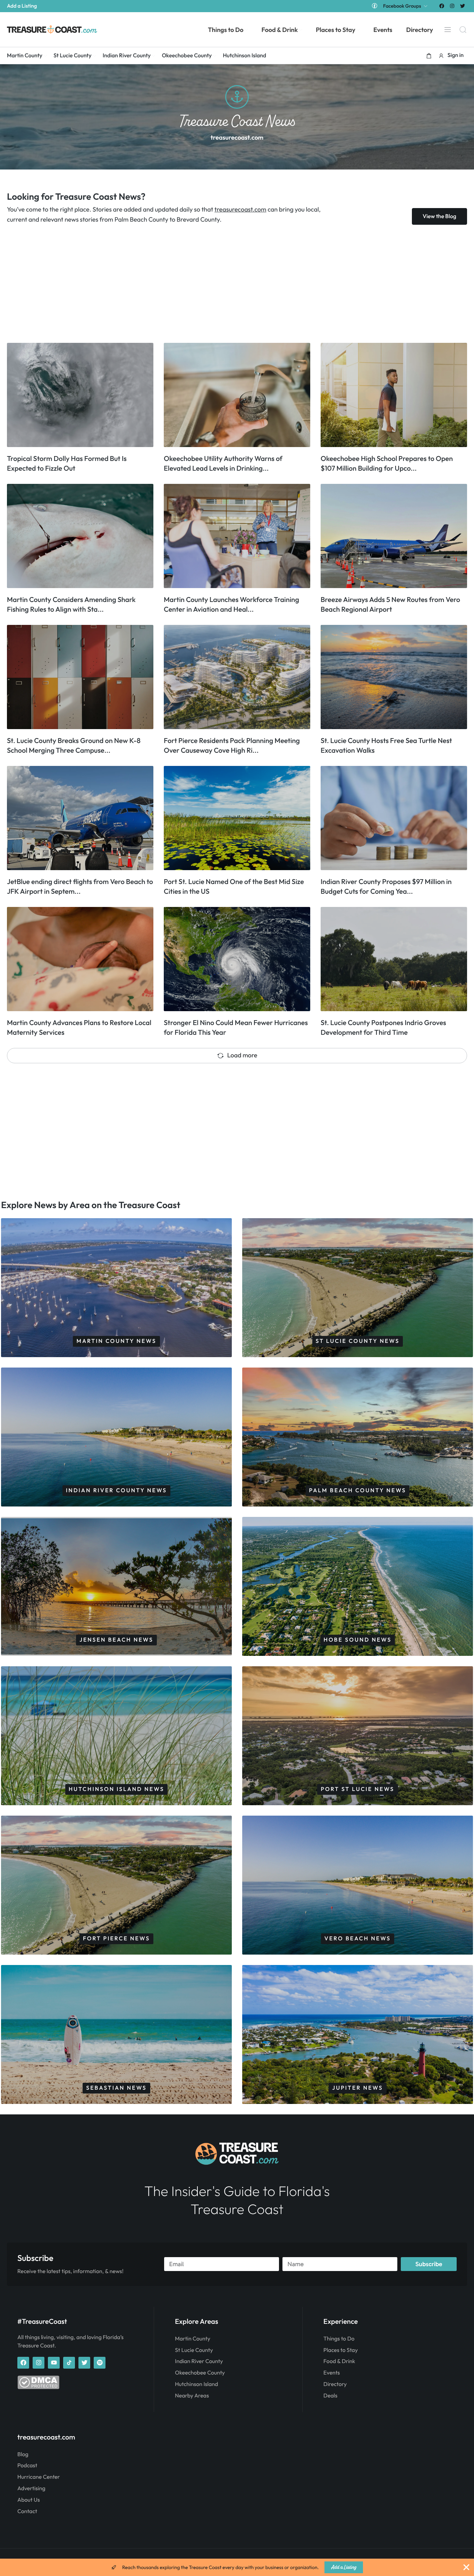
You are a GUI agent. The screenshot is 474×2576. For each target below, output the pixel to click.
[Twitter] (463, 6)
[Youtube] (54, 2363)
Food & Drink (339, 2361)
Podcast (27, 2466)
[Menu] (448, 30)
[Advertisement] (215, 284)
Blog (23, 2454)
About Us (29, 2500)
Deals (330, 2396)
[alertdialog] (237, 2567)
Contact (27, 2511)
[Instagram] (452, 6)
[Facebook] (442, 6)
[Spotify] (100, 2363)
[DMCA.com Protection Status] (38, 2387)
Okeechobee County (200, 2373)
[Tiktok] (69, 2363)
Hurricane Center (39, 2477)
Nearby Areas (192, 2396)
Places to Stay (341, 2350)
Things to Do (339, 2339)
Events (332, 2373)
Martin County (193, 2339)
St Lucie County (194, 2350)
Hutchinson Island (196, 2384)
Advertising (31, 2488)
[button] (429, 56)
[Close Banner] (466, 2567)
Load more (242, 1055)
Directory (335, 2384)
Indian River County (199, 2361)
